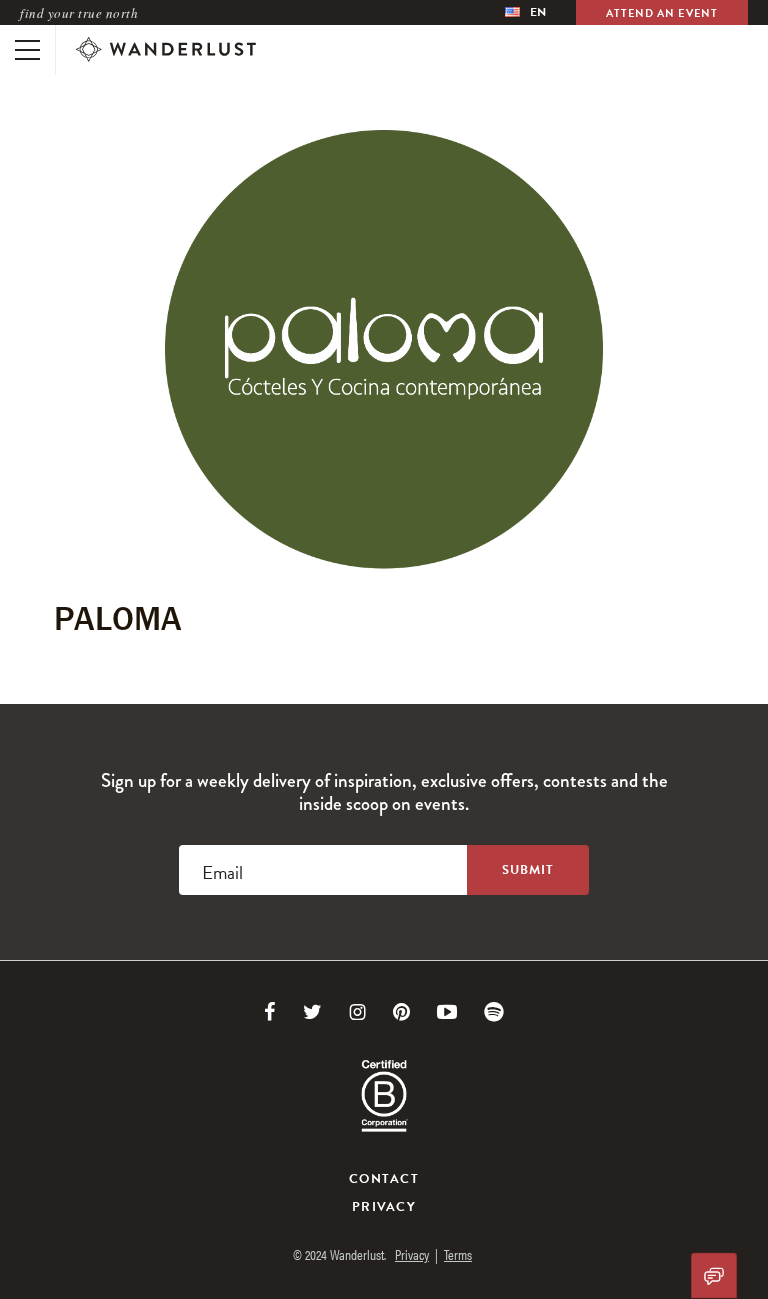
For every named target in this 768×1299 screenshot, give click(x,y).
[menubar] (525, 12)
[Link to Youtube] (447, 1012)
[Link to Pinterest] (401, 1012)
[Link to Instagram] (357, 1012)
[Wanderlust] (166, 50)
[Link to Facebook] (270, 1012)
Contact (384, 1179)
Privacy (384, 1207)
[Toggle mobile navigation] (27, 50)
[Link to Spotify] (494, 1012)
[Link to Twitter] (312, 1012)
